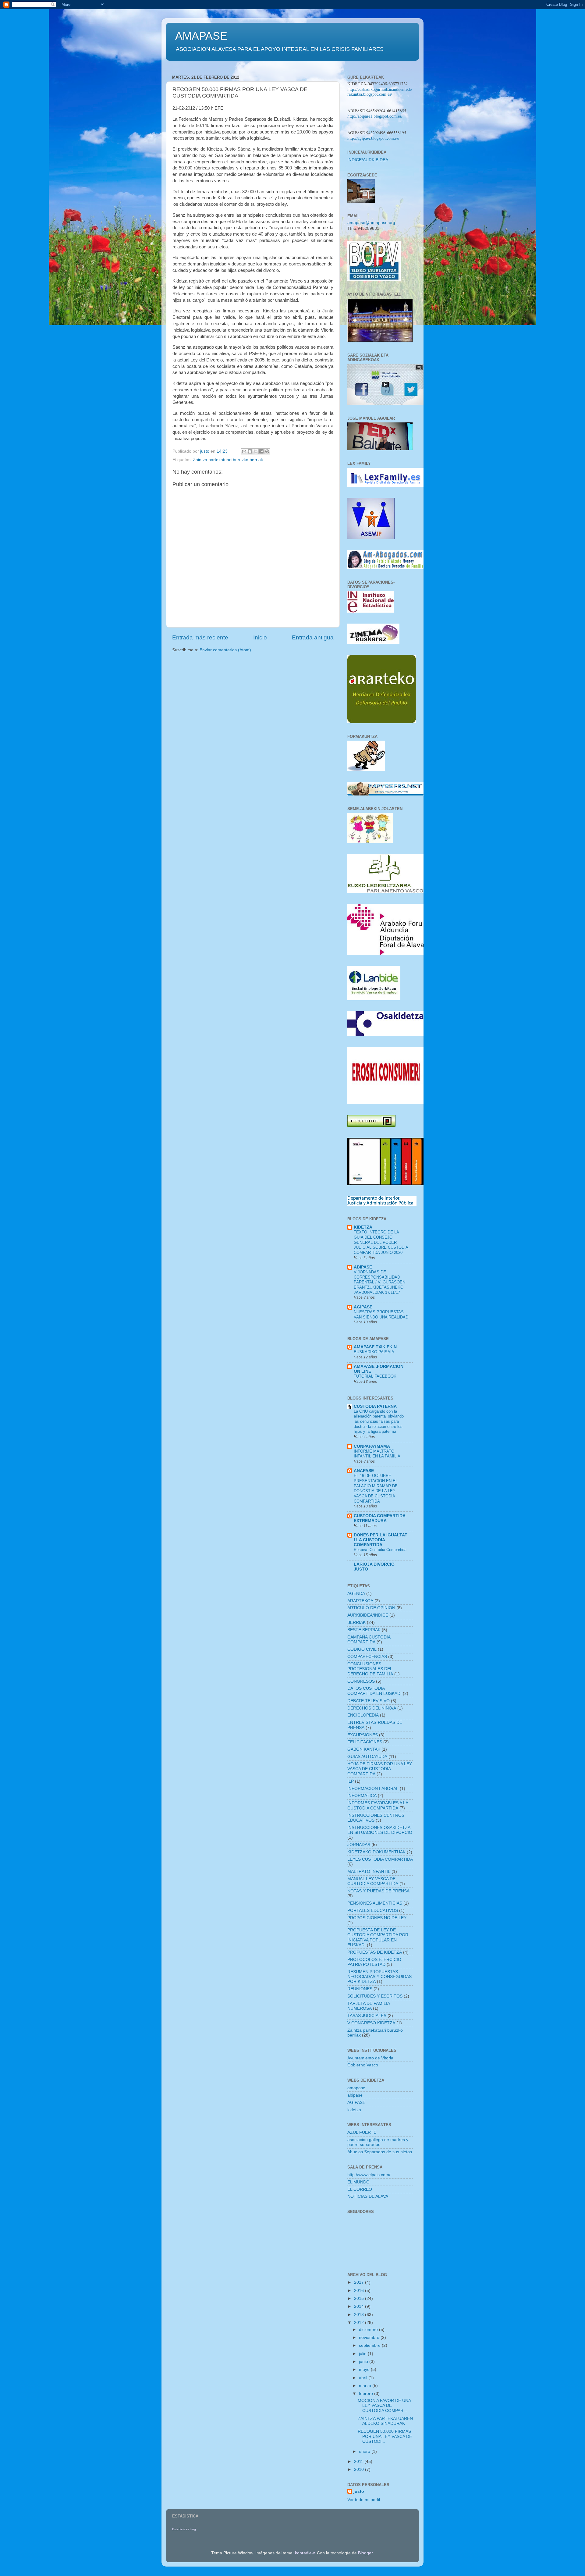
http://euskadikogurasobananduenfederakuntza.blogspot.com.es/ (379, 92)
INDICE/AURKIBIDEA (368, 160)
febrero (367, 2394)
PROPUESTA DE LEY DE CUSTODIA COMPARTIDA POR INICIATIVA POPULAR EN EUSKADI (378, 1937)
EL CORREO (360, 2189)
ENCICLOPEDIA (363, 1715)
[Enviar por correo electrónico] (244, 451)
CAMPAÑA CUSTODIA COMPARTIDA (369, 1640)
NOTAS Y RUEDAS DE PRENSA (378, 1891)
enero (365, 2451)
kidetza (354, 2110)
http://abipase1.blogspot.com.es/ (375, 116)
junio (364, 2362)
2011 (359, 2462)
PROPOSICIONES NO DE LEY (377, 1918)
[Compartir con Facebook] (261, 451)
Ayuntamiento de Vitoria (370, 2058)
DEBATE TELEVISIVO (369, 1701)
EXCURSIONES (363, 1735)
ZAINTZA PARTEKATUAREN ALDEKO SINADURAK (385, 2421)
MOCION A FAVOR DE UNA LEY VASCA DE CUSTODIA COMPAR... (384, 2405)
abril (364, 2378)
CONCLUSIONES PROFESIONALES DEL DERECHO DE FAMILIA (370, 1669)
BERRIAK (356, 1622)
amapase (356, 2088)
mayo (365, 2370)
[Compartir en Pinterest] (267, 451)
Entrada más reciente (200, 637)
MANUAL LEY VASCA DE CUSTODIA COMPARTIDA (373, 1881)
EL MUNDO (358, 2182)
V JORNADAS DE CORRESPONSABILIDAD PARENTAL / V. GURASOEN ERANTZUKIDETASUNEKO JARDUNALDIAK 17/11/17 (379, 1282)
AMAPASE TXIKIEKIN (375, 1347)
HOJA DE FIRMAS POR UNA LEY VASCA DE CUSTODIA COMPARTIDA (380, 1769)
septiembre (370, 2345)
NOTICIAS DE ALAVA (368, 2196)
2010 (360, 2469)
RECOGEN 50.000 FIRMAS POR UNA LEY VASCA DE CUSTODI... (385, 2436)
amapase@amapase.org (371, 223)
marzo (366, 2386)
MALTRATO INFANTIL (369, 1872)
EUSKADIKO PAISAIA (374, 1352)
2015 (360, 2298)
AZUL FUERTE (362, 2132)
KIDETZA (363, 1227)
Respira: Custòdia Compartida (380, 1550)
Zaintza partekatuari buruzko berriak (228, 460)
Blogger (365, 2553)
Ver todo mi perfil (364, 2500)
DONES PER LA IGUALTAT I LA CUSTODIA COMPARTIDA (381, 1540)
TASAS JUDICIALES (367, 2016)
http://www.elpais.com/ (369, 2175)
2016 (360, 2291)
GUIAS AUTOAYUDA (367, 1757)
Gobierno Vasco (363, 2065)
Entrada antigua (313, 637)
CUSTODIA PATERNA (375, 1406)
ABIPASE (363, 1267)
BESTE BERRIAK (364, 1630)
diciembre (369, 2330)
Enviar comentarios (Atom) (225, 650)
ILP (351, 1781)
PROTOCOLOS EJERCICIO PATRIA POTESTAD (374, 1962)
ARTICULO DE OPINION (371, 1608)
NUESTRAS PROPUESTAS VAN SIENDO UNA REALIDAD (381, 1315)
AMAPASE (201, 36)
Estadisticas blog (184, 2529)
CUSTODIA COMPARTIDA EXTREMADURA (379, 1518)
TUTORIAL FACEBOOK (375, 1376)
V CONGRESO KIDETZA (371, 2023)
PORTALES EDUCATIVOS (373, 1911)
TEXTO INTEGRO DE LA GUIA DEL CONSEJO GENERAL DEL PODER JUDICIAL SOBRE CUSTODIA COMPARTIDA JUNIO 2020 (381, 1242)
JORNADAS (359, 1845)
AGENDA (356, 1594)
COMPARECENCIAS (367, 1657)
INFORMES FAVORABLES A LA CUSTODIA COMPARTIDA (378, 1805)
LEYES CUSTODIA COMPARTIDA (380, 1859)
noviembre (370, 2338)
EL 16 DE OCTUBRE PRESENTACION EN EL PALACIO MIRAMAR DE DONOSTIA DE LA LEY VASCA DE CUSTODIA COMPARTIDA (376, 1488)
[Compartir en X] (256, 451)
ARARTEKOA (360, 1601)
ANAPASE (364, 1471)
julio (363, 2354)
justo (359, 2491)
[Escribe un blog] (250, 451)
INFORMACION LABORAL (373, 1789)
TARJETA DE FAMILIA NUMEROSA (369, 2006)
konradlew (305, 2553)
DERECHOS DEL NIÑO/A (372, 1708)
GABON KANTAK (364, 1749)
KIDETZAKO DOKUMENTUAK (376, 1852)
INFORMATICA (362, 1796)
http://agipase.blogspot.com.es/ (373, 138)
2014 (360, 2306)
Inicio (260, 637)
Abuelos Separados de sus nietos (380, 2152)
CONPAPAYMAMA (372, 1446)
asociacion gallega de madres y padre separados (378, 2142)
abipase (355, 2095)
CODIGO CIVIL (362, 1649)
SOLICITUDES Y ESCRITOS (375, 1996)
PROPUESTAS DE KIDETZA (375, 1952)
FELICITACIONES (365, 1742)
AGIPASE (363, 1307)
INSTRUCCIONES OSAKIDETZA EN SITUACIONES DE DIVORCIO (380, 1830)
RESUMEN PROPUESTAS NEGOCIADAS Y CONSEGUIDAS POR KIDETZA (379, 1977)
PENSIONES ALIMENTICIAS (375, 1903)
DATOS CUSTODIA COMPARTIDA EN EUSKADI (374, 1691)
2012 (360, 2323)
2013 (360, 2315)
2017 (360, 2282)
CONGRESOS (361, 1681)
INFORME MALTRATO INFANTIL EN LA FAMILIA (377, 1454)
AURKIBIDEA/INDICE (368, 1615)
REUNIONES (360, 1989)
